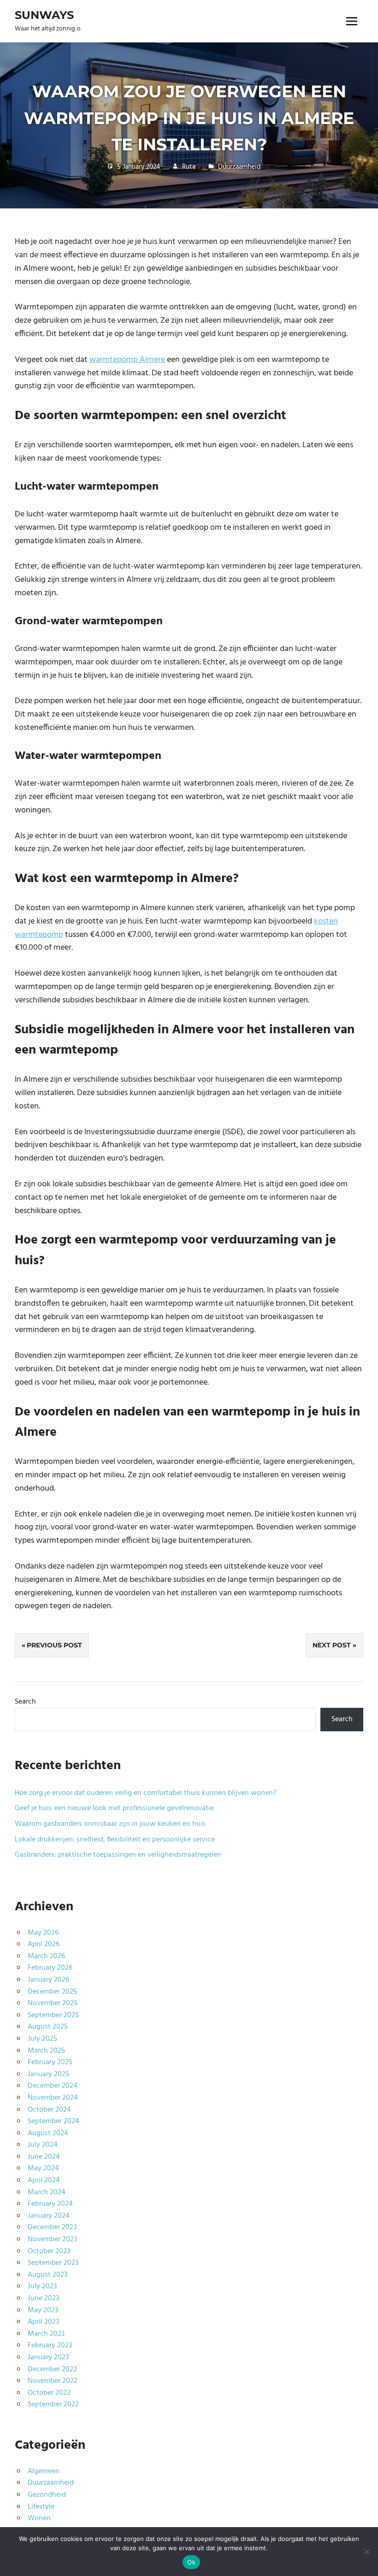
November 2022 (53, 2381)
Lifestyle (41, 2507)
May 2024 (43, 2168)
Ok (191, 2562)
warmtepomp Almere (127, 360)
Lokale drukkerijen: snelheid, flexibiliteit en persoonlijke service (115, 1840)
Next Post (332, 1645)
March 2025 (46, 2051)
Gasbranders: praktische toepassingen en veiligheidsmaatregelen (118, 1855)
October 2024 (49, 2110)
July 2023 (42, 2286)
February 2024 (50, 2204)
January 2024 (49, 2216)
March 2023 (46, 2334)
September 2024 (53, 2121)
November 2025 (53, 2003)
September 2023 (53, 2263)
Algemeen (44, 2471)
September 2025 (53, 2015)
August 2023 (47, 2275)
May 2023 (43, 2310)
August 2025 (48, 2027)
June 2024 (44, 2157)
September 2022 (53, 2404)
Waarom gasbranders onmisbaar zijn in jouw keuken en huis (110, 1824)
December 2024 (53, 2086)
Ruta (189, 167)
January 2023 (48, 2357)
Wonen (39, 2518)
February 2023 (50, 2345)
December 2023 (52, 2227)
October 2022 (49, 2393)
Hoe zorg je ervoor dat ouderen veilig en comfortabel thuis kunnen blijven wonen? (145, 1793)
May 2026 (43, 1933)
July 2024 (43, 2145)
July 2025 (42, 2039)
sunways (44, 15)
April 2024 (44, 2180)
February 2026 (50, 1968)
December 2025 (52, 1992)
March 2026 (46, 1956)
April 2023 (43, 2322)
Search (25, 1702)
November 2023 (52, 2239)
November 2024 (53, 2098)
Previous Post (54, 1645)
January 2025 (48, 2074)
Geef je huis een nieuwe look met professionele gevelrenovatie (114, 1808)
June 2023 (43, 2298)
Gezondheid (47, 2495)
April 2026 (44, 1944)
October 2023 (49, 2251)
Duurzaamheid (239, 167)
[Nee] (366, 2552)
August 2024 (48, 2133)
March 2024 (47, 2192)
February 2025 (50, 2062)
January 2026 (48, 1980)
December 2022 (52, 2369)
